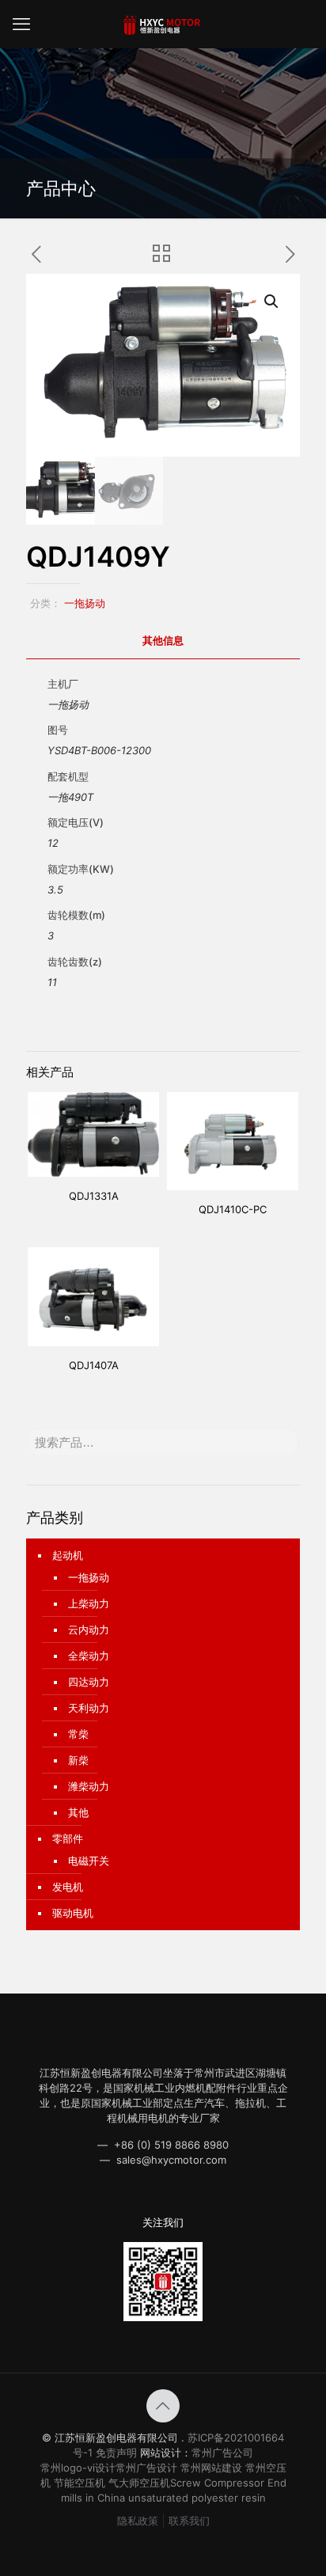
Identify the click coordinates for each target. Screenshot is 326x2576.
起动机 (68, 1555)
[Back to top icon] (163, 2406)
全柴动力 (89, 1656)
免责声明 (116, 2453)
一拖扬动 (85, 603)
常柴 (78, 1734)
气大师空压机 (139, 2483)
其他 (78, 1812)
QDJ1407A (94, 1365)
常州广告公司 (222, 2453)
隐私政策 (138, 2521)
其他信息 (163, 640)
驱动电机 (73, 1913)
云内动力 (89, 1629)
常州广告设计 (146, 2468)
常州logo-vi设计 (78, 2468)
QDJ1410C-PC (233, 1209)
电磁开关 (89, 1861)
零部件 (68, 1838)
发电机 (68, 1887)
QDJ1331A (94, 1196)
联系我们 (189, 2521)
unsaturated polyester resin (197, 2498)
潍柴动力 (89, 1786)
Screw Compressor (217, 2483)
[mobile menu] (21, 24)
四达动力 (89, 1682)
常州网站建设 (211, 2468)
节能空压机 (80, 2483)
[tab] (163, 641)
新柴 (78, 1760)
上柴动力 (89, 1603)
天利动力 (89, 1708)
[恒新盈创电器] (163, 24)
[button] (272, 302)
